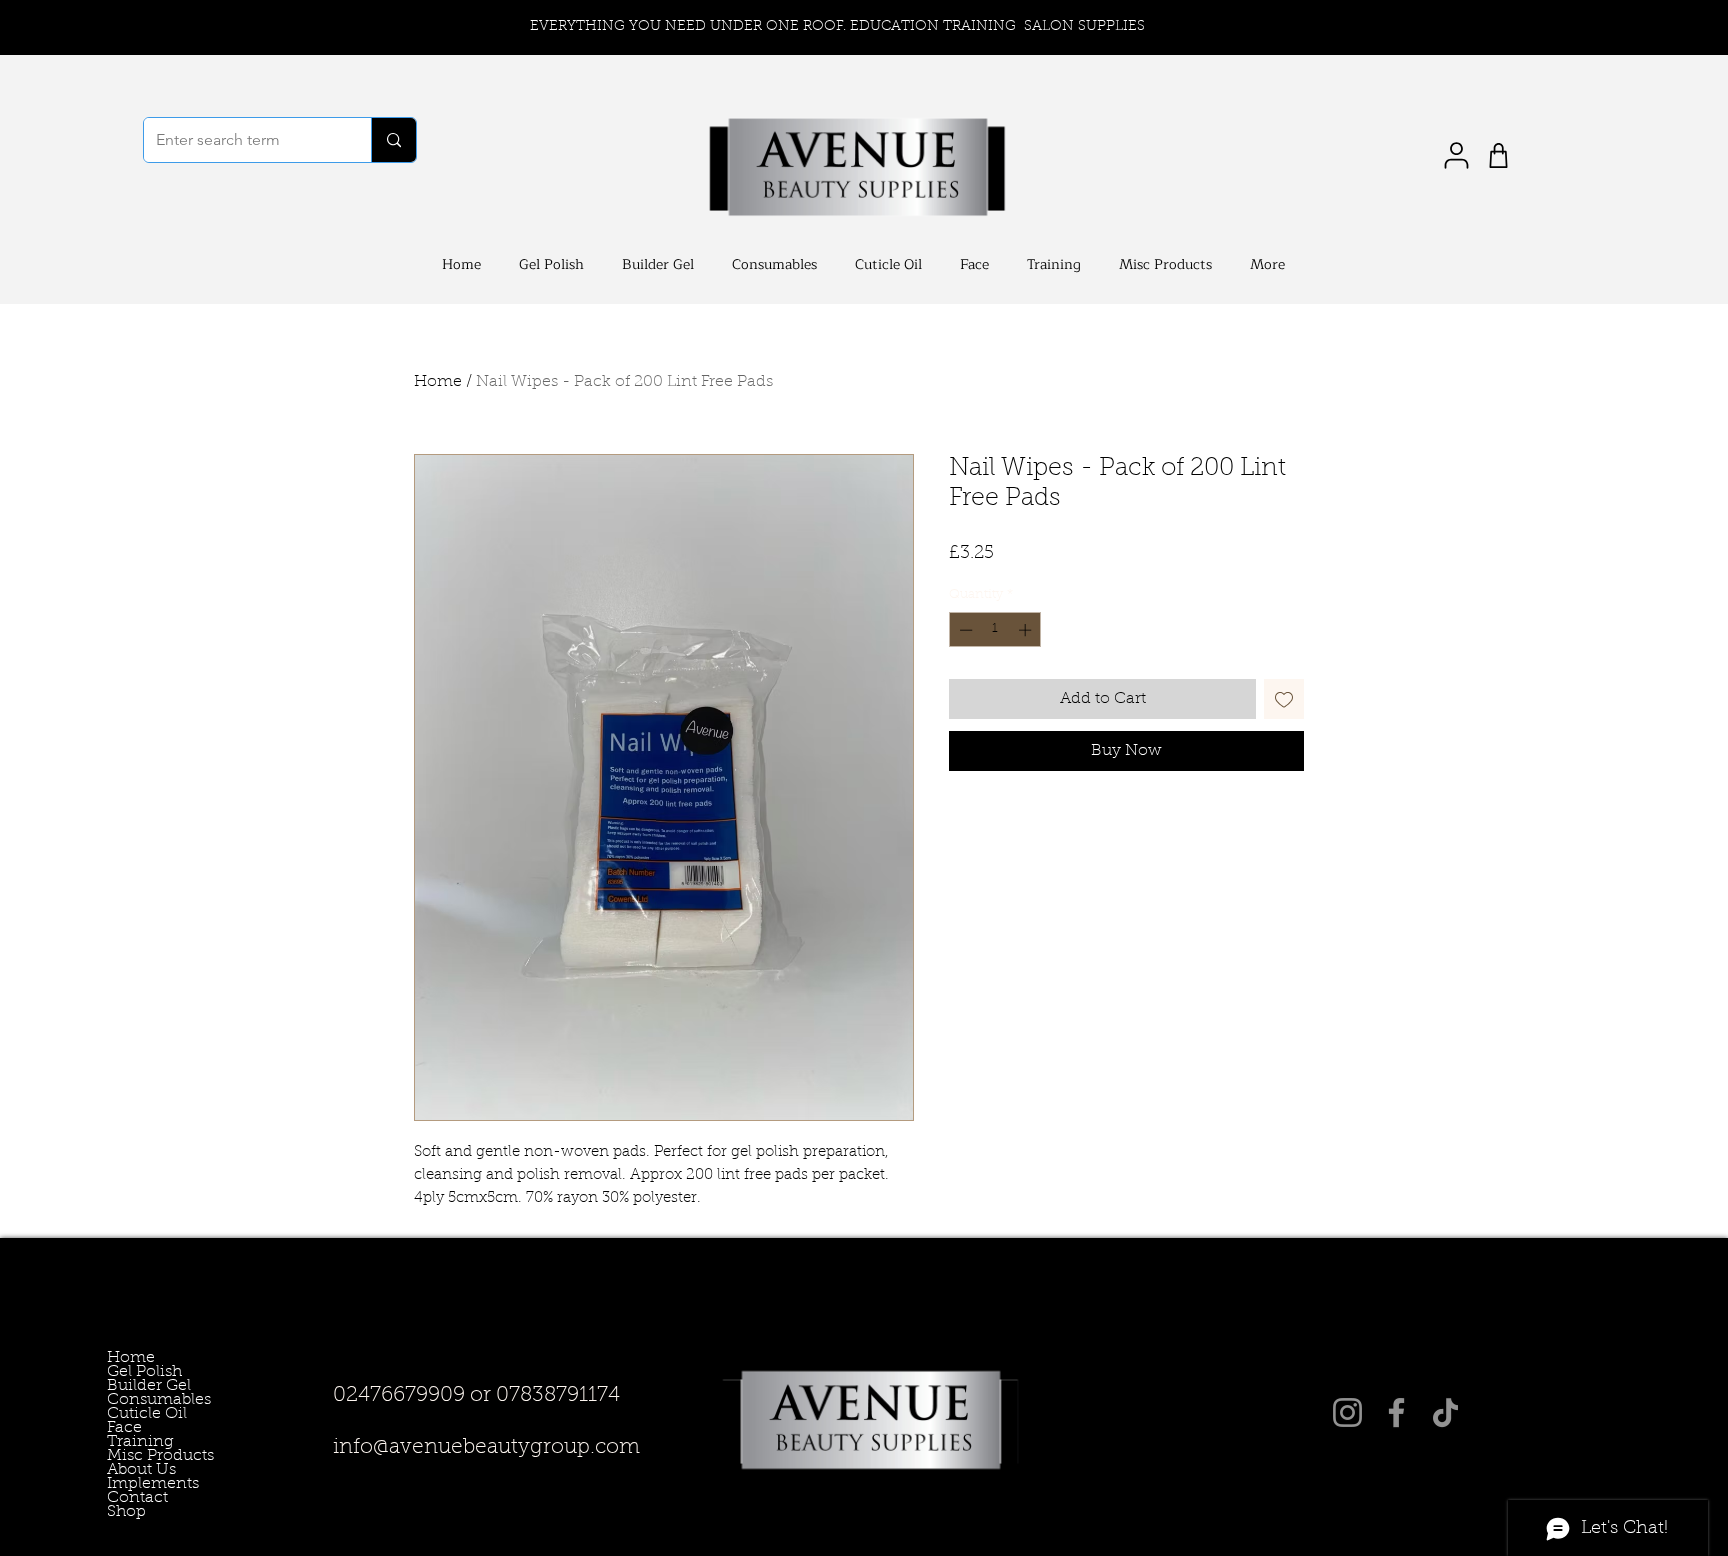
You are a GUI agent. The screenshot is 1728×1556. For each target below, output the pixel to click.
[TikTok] (1445, 1412)
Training (134, 1442)
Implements (134, 1484)
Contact (134, 1498)
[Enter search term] (393, 140)
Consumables (134, 1400)
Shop (126, 1512)
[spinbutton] (995, 630)
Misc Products (134, 1456)
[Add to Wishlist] (1284, 699)
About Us (134, 1470)
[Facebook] (1396, 1412)
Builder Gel (134, 1386)
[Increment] (1027, 630)
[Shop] (1498, 155)
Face (124, 1428)
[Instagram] (1347, 1412)
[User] (1456, 155)
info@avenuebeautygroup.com (486, 1447)
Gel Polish (134, 1372)
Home (438, 382)
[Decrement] (964, 630)
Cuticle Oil (134, 1414)
